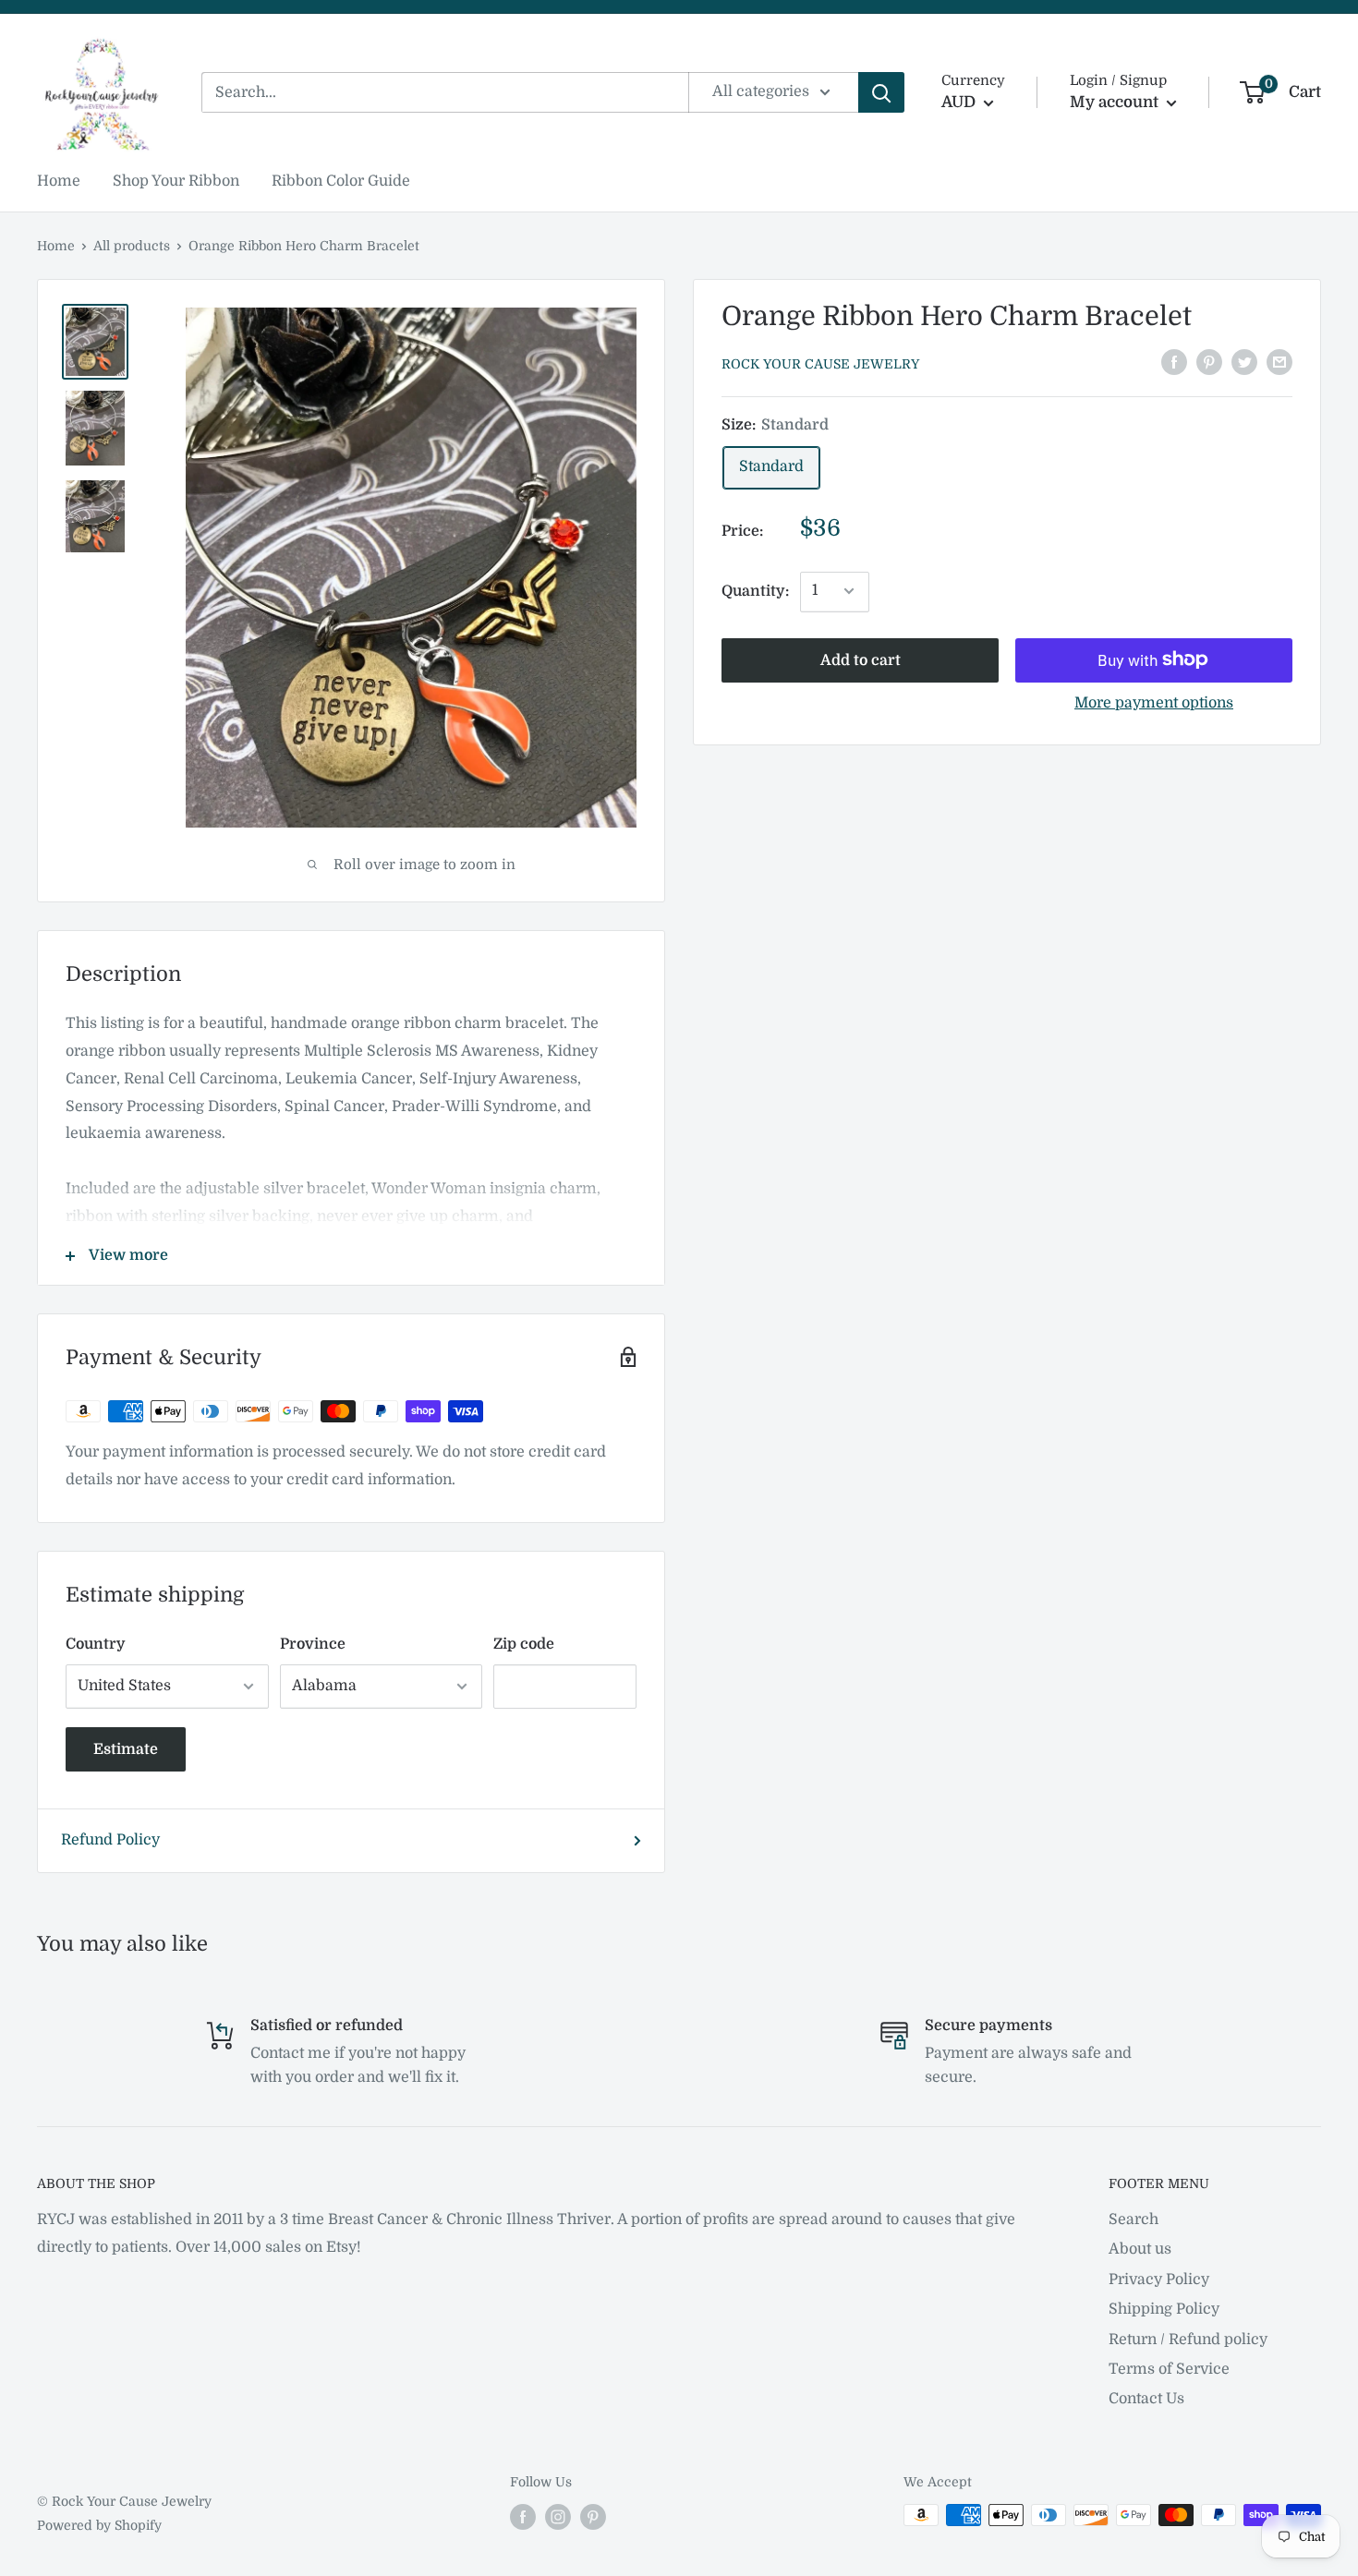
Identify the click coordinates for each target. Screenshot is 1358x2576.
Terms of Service (1169, 2369)
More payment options (1154, 702)
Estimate (126, 1749)
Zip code (524, 1644)
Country (96, 1644)
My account (1116, 102)
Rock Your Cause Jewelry (820, 364)
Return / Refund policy (1188, 2340)
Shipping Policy (1164, 2309)
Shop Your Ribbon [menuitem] (176, 181)
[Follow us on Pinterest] (593, 2517)
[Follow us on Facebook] (523, 2517)
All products (132, 246)
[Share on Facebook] (1174, 362)
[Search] (881, 92)
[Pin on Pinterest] (1209, 362)
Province (313, 1644)
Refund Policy (110, 1840)
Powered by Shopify (99, 2525)
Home (56, 246)
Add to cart (861, 659)
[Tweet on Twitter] (1244, 362)
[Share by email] (1279, 362)
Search (1134, 2219)
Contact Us (1146, 2399)
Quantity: (755, 590)
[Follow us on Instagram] (558, 2517)
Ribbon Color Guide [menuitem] (341, 181)
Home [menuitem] (59, 181)
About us (1140, 2249)
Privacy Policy (1159, 2280)
